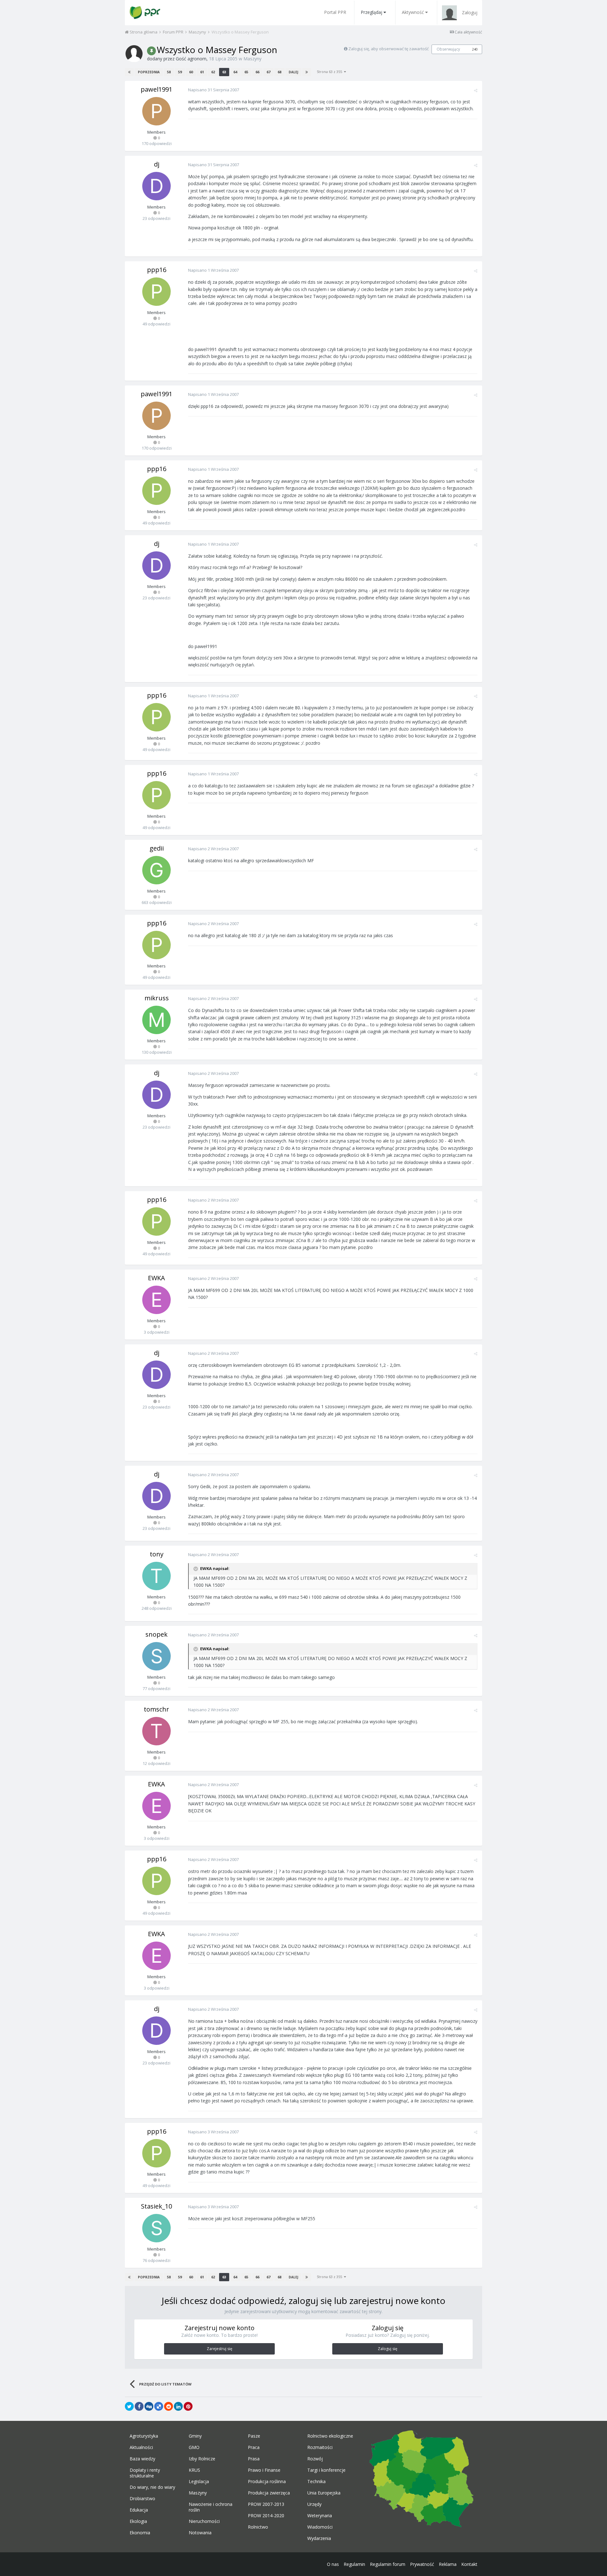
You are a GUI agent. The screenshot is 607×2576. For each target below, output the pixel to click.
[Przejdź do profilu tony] (156, 1576)
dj (157, 164)
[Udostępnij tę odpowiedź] (476, 90)
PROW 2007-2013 (266, 2504)
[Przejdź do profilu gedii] (156, 870)
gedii (157, 848)
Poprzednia (149, 72)
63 (224, 72)
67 (268, 72)
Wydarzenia (319, 2538)
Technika (316, 2482)
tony (157, 1554)
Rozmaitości (320, 2447)
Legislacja (199, 2482)
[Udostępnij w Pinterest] (188, 2406)
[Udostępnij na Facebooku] (139, 2406)
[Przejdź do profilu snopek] (156, 1656)
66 (257, 72)
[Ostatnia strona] (307, 72)
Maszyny (252, 59)
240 (475, 49)
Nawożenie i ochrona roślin (211, 2507)
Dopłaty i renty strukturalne (145, 2473)
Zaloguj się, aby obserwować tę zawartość (389, 49)
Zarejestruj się (220, 2349)
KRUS (194, 2470)
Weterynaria (320, 2516)
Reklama (448, 2564)
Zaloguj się (388, 2349)
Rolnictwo (258, 2527)
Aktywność (413, 12)
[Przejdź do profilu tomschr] (156, 1731)
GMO (194, 2447)
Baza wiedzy (142, 2459)
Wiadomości (320, 2527)
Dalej (293, 72)
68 (279, 72)
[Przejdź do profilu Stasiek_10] (156, 2228)
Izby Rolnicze (202, 2459)
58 (169, 72)
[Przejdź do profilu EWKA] (156, 1300)
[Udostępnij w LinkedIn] (178, 2406)
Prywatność (422, 2564)
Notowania (200, 2533)
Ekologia (138, 2521)
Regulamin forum (388, 2564)
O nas (333, 2564)
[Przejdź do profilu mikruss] (156, 1020)
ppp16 (157, 270)
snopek (156, 1634)
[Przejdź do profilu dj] (156, 186)
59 (180, 72)
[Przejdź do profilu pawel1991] (156, 111)
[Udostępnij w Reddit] (169, 2406)
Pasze (254, 2436)
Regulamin (354, 2564)
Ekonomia (140, 2533)
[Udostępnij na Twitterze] (129, 2406)
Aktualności (141, 2447)
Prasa (254, 2459)
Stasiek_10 (156, 2206)
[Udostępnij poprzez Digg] (149, 2406)
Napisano (214, 90)
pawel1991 (156, 89)
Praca (254, 2447)
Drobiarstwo (142, 2499)
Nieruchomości (204, 2521)
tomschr (156, 1709)
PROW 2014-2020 (266, 2516)
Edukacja (139, 2510)
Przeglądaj (371, 12)
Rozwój (315, 2459)
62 (213, 72)
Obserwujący (448, 49)
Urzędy (314, 2504)
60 (191, 72)
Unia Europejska (324, 2493)
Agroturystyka (144, 2436)
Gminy (195, 2436)
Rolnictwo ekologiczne (330, 2436)
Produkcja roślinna (267, 2482)
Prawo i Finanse (264, 2470)
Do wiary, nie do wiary (152, 2487)
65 (246, 72)
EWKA (156, 1278)
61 (202, 72)
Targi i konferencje (326, 2470)
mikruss (157, 998)
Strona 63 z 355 (330, 72)
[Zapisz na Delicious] (159, 2406)
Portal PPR (335, 12)
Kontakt (469, 2564)
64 (235, 72)
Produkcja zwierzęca (269, 2493)
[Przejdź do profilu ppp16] (156, 292)
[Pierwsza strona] (129, 72)
